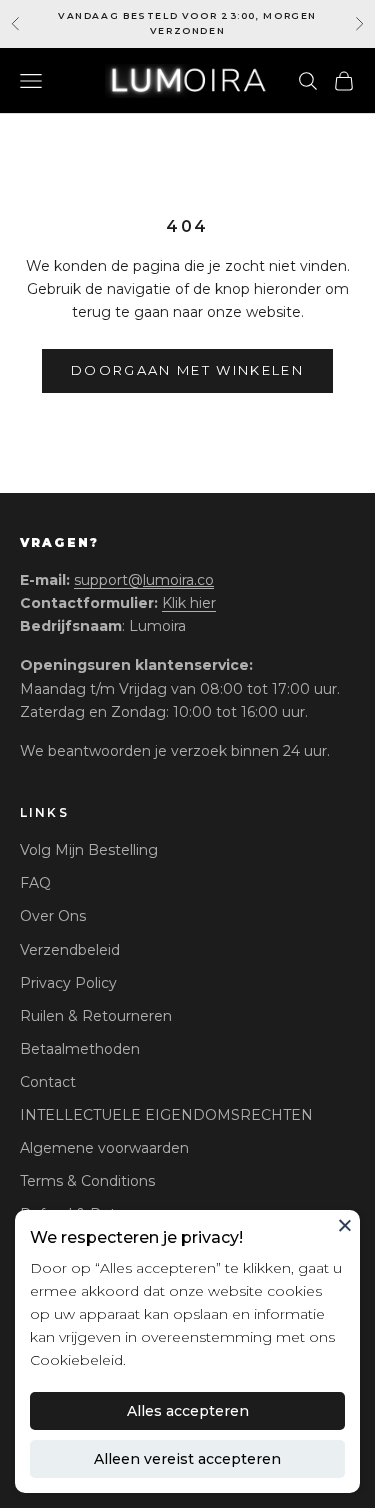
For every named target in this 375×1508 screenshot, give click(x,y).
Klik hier (189, 603)
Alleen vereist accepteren (187, 1459)
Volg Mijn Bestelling (89, 850)
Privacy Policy (68, 983)
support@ (144, 580)
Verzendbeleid (70, 950)
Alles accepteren (188, 1411)
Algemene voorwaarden (104, 1148)
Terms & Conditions (87, 1181)
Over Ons (53, 916)
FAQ (35, 883)
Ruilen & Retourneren (96, 1016)
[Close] (345, 1225)
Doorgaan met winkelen (187, 370)
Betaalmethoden (80, 1049)
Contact (48, 1082)
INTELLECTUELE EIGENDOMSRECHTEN (166, 1115)
